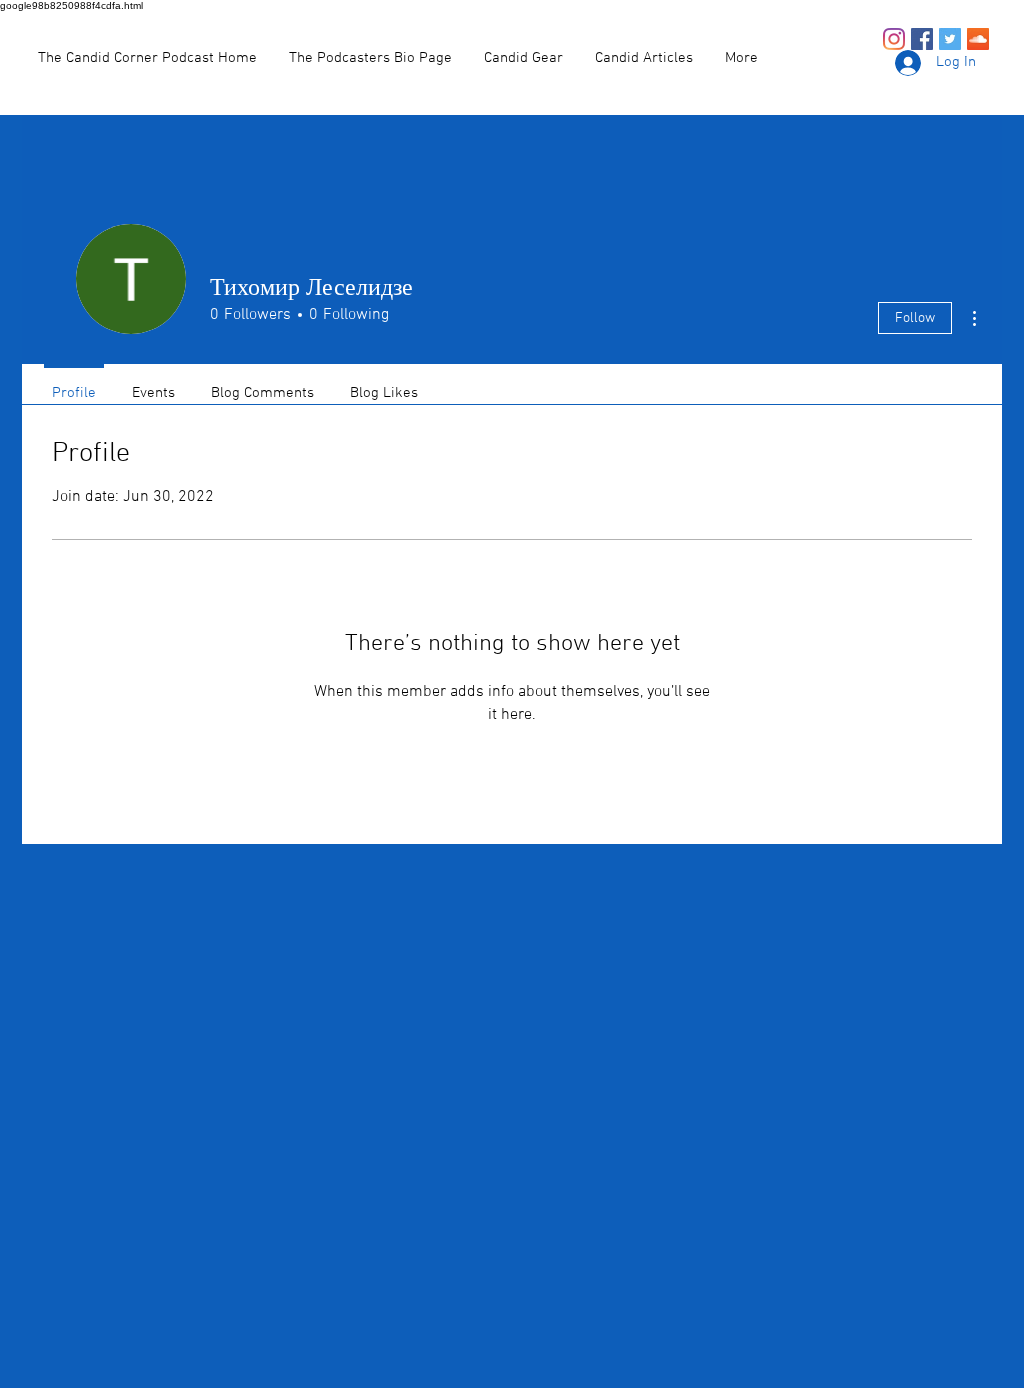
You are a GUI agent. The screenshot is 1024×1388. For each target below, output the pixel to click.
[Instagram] (894, 39)
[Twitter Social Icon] (950, 39)
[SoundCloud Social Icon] (978, 39)
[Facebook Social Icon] (922, 39)
